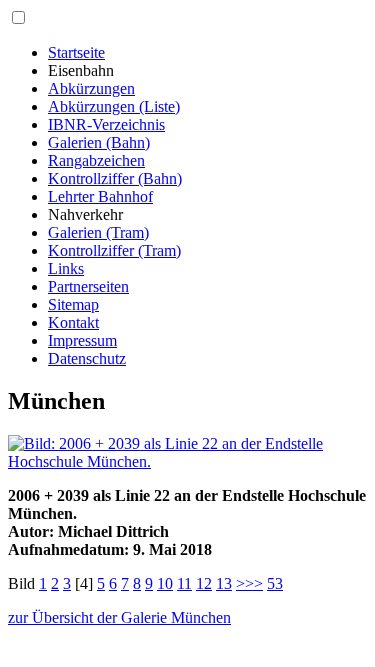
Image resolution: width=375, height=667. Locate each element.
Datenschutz (87, 358)
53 (275, 583)
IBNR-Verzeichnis (106, 124)
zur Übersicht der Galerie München (119, 617)
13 (224, 583)
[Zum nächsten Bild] (187, 461)
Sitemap (73, 304)
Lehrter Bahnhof (100, 196)
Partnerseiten (88, 286)
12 (204, 583)
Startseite (76, 52)
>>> (249, 583)
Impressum (82, 340)
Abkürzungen (91, 88)
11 (184, 583)
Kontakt (73, 322)
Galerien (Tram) (98, 232)
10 (165, 583)
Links (66, 268)
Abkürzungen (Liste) (114, 106)
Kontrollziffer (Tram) (114, 250)
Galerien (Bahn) (99, 142)
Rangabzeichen (96, 160)
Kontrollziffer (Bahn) (115, 178)
